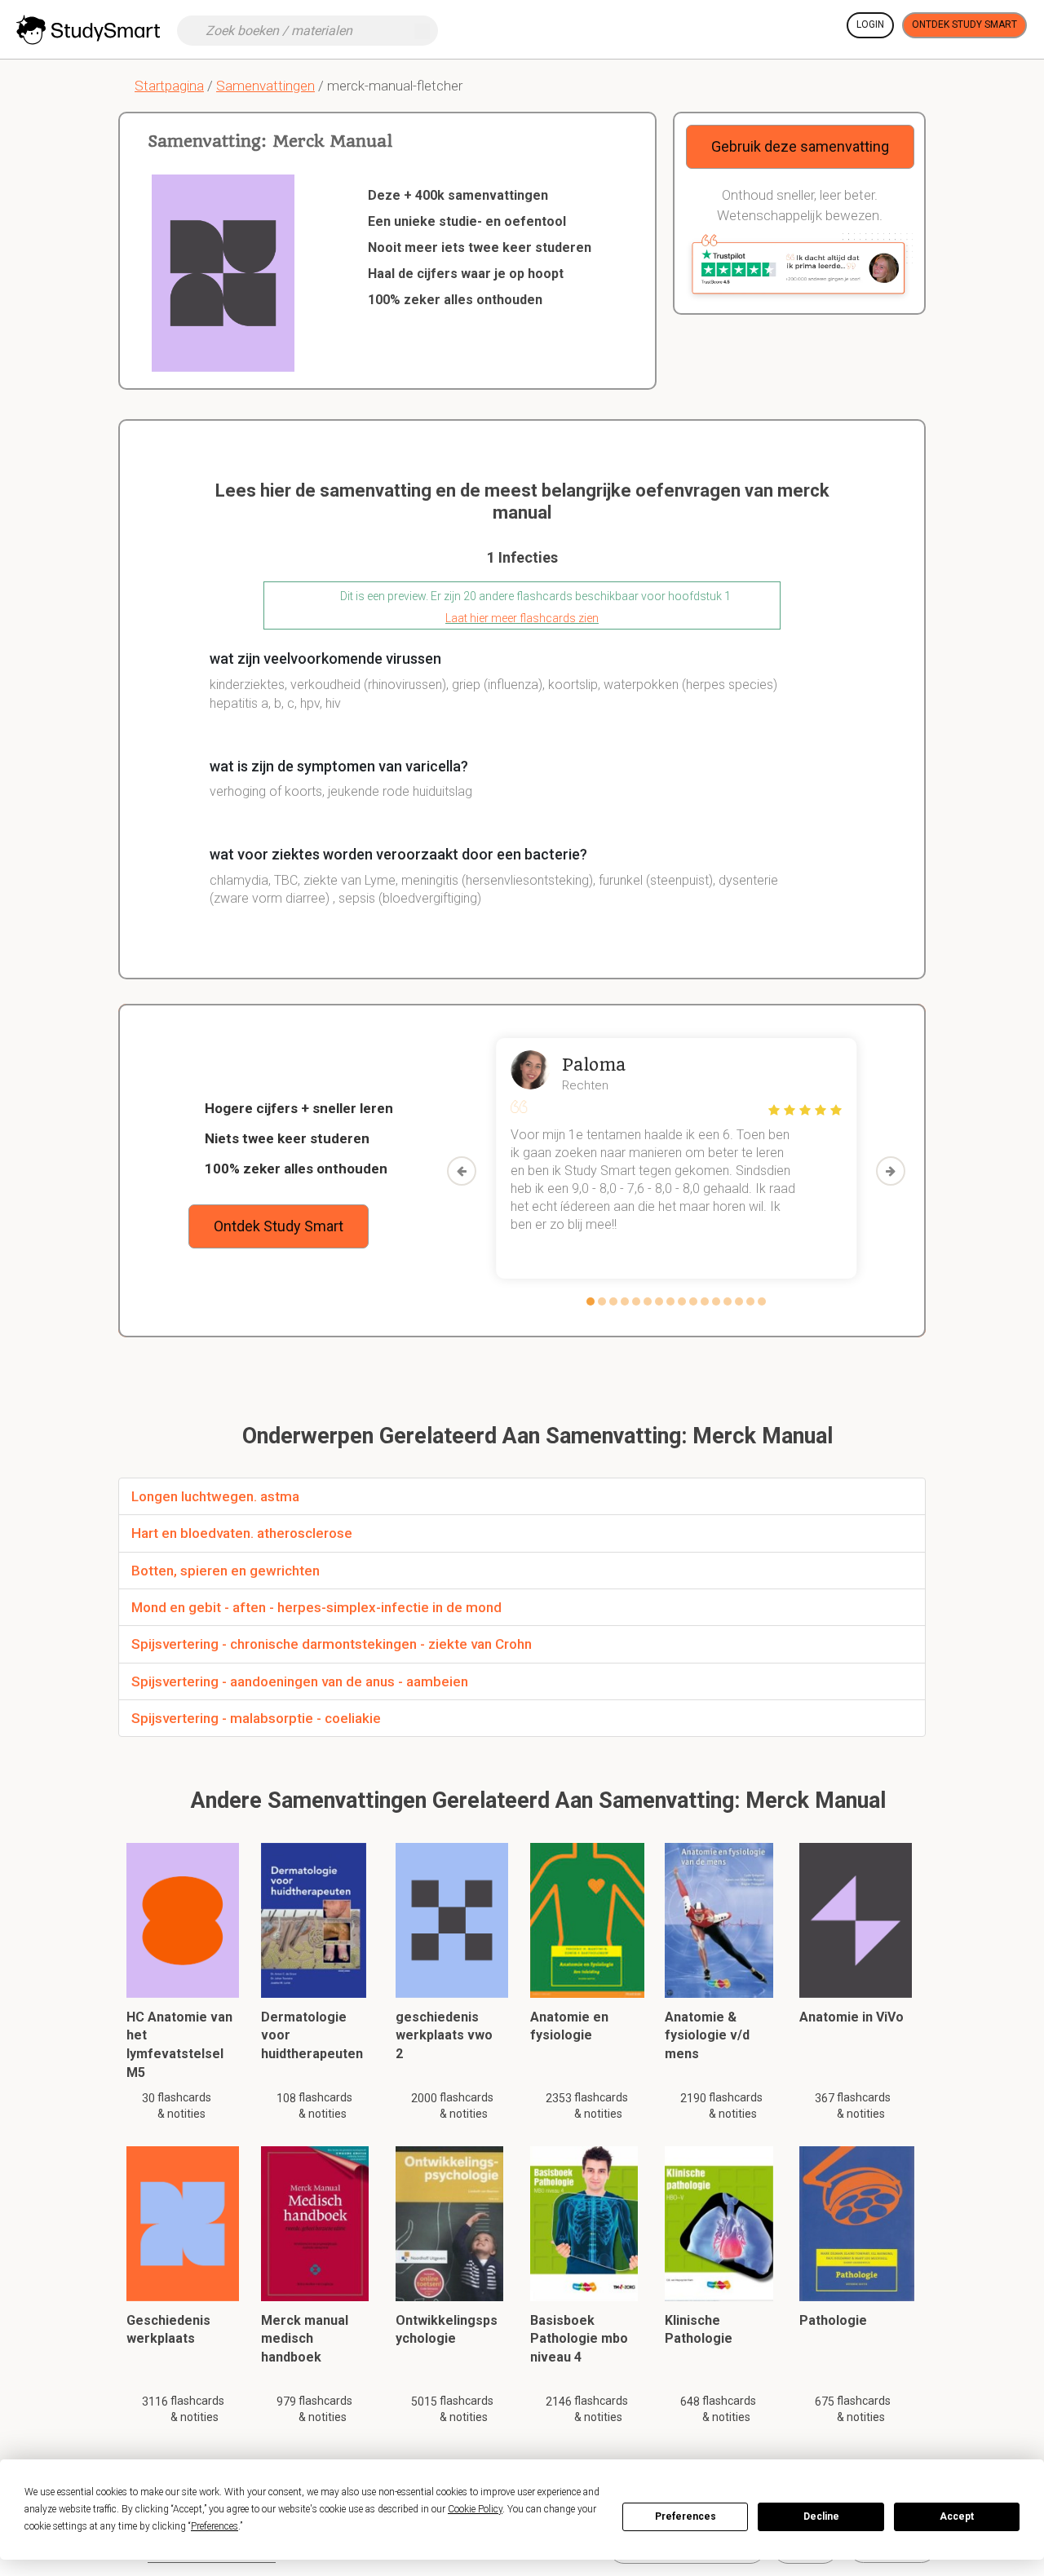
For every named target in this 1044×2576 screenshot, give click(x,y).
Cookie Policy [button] (475, 2509)
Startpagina (169, 86)
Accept (957, 2516)
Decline (821, 2516)
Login (870, 24)
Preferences (686, 2516)
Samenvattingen (265, 86)
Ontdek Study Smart (964, 24)
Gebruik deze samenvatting (800, 146)
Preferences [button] (215, 2526)
